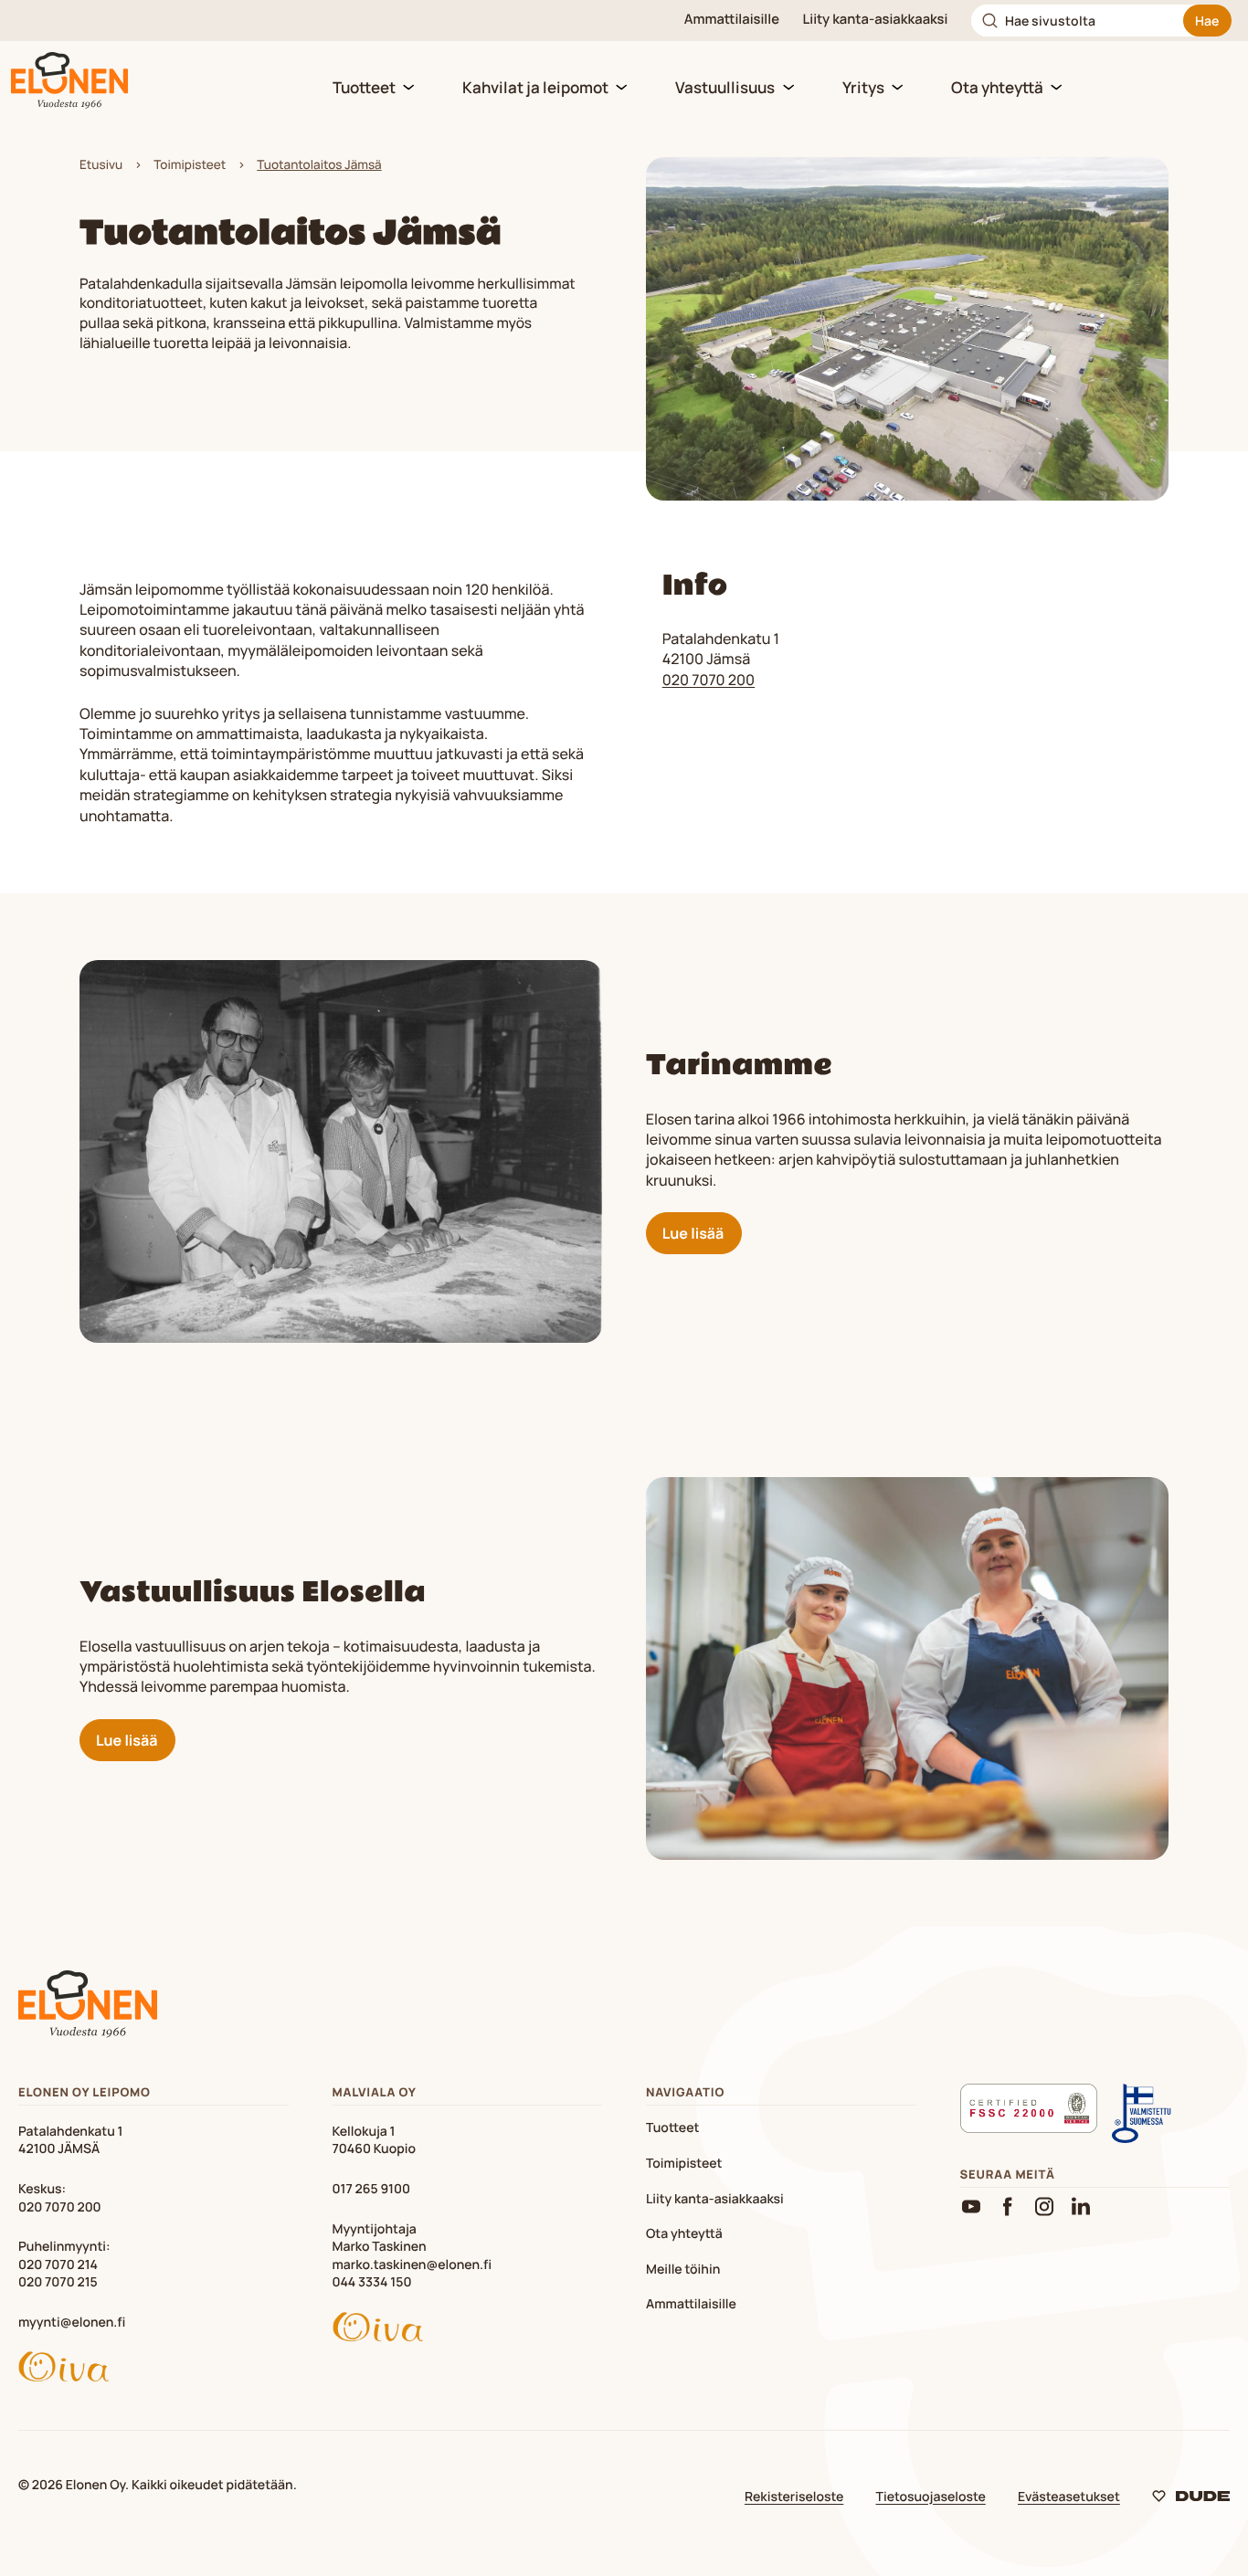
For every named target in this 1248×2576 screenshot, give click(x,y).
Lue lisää (693, 1233)
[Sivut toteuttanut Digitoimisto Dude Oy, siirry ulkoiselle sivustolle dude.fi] (1191, 2500)
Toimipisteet (190, 165)
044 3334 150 (372, 2282)
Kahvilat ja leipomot (535, 87)
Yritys (863, 87)
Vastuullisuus (725, 87)
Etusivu (101, 165)
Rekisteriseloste (794, 2497)
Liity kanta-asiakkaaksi (876, 20)
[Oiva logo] (153, 2370)
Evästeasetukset (1069, 2497)
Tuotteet (364, 87)
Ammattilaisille (732, 20)
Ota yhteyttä (997, 87)
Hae (1207, 21)
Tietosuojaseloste (931, 2497)
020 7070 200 (709, 680)
